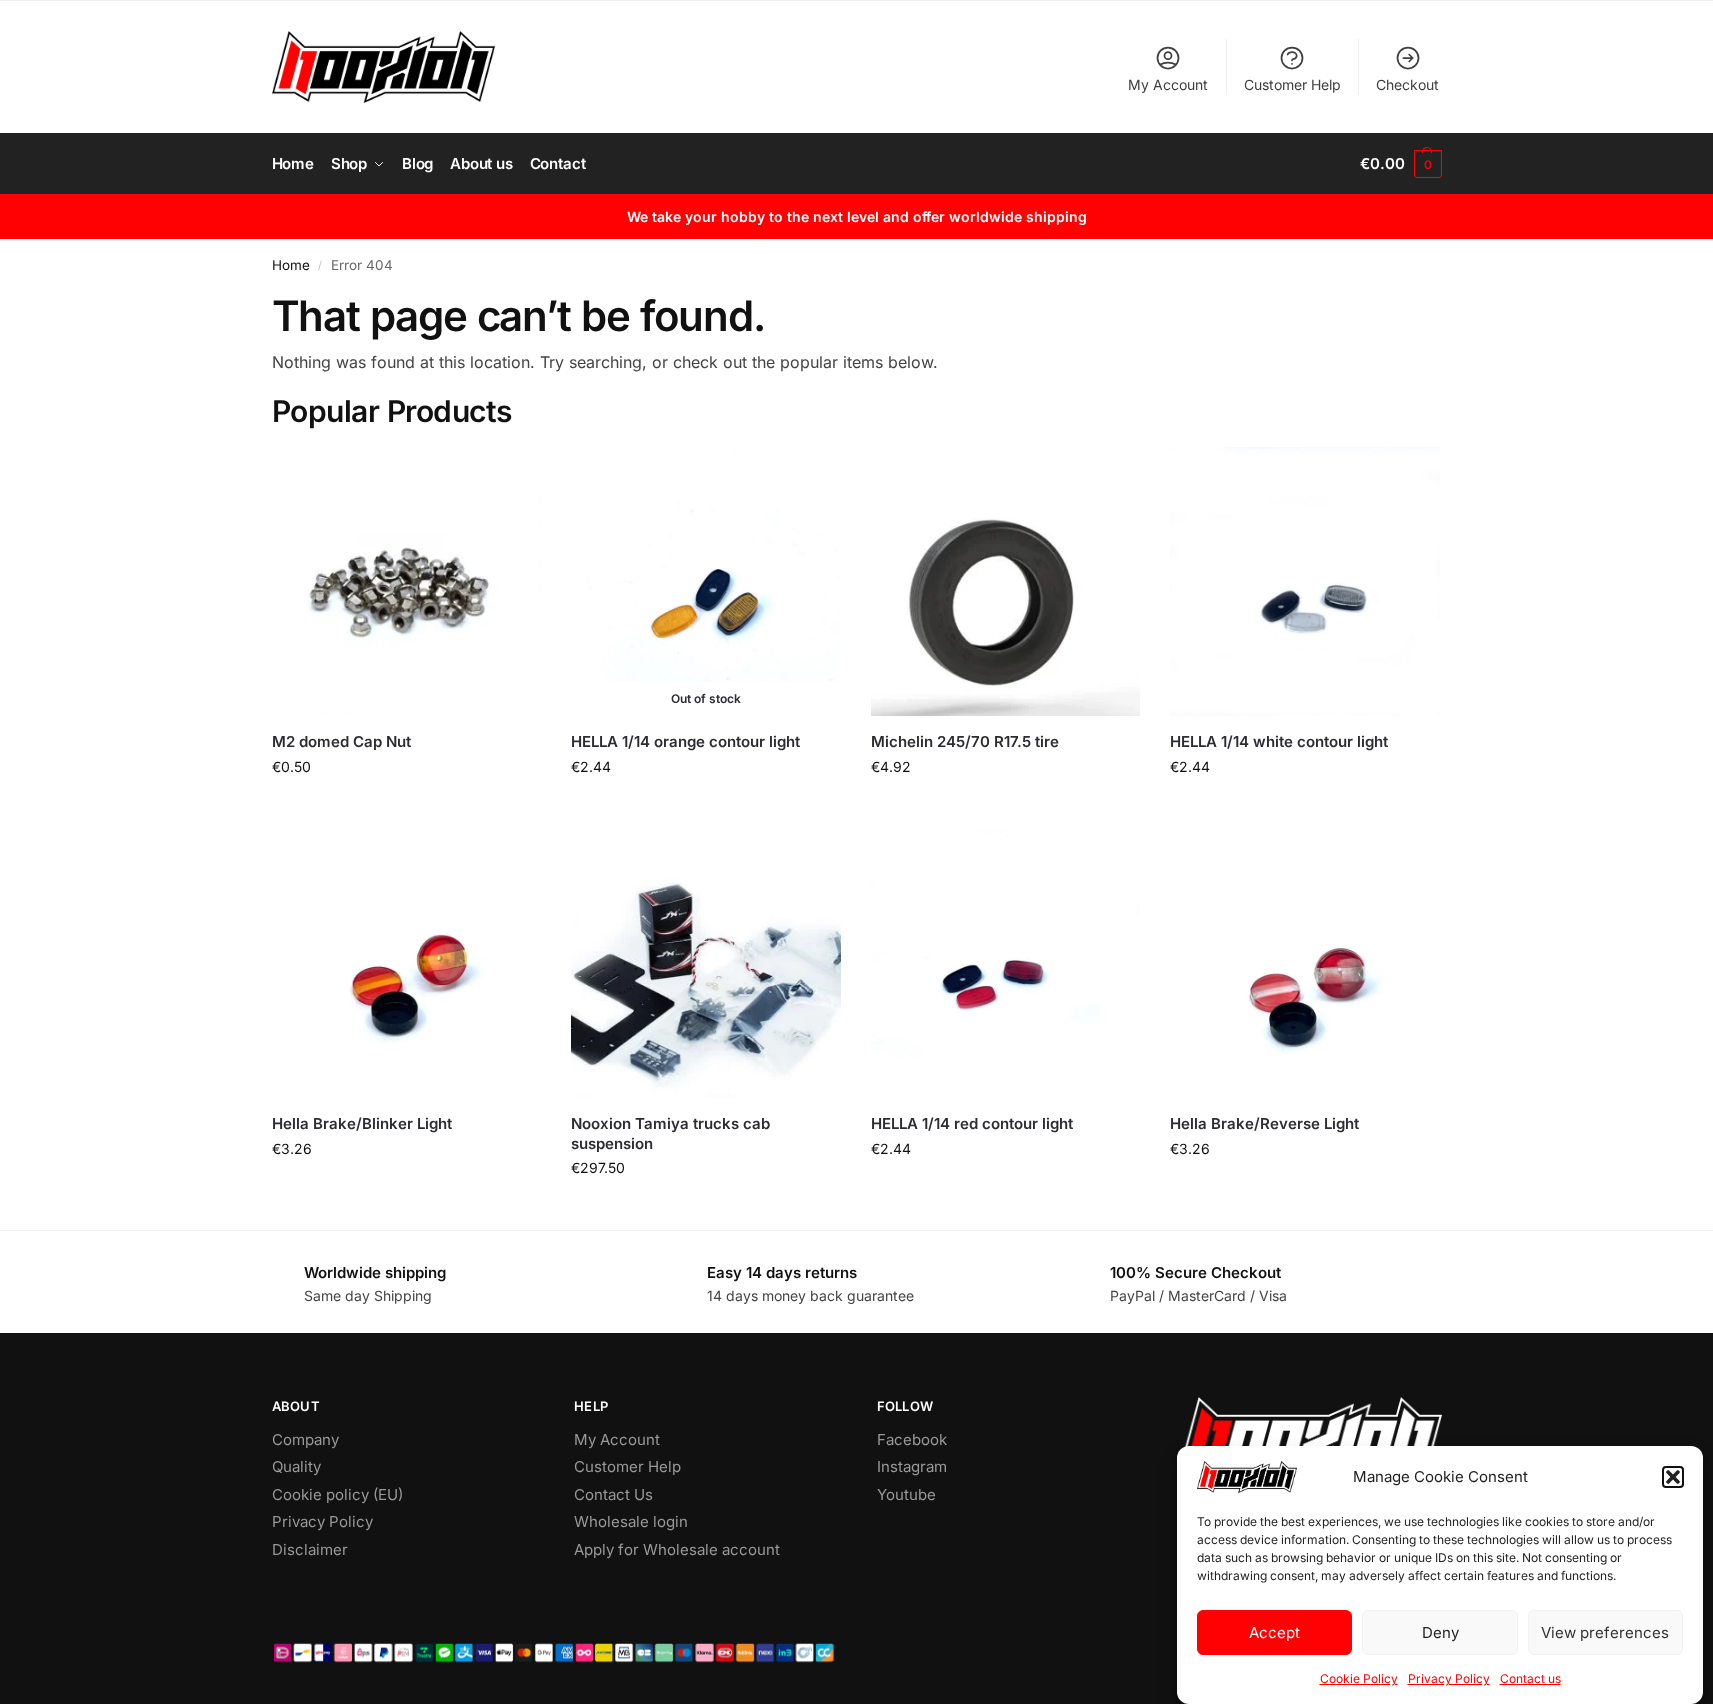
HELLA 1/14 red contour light (972, 1123)
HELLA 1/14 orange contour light (685, 741)
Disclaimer (310, 1549)
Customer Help (1292, 84)
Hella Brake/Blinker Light (362, 1123)
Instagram (912, 1466)
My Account (1168, 84)
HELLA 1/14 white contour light (1279, 741)
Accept (1274, 1632)
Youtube (906, 1494)
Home (291, 265)
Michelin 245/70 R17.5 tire (965, 741)
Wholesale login (631, 1521)
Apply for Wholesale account (677, 1549)
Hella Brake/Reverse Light (1264, 1123)
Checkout (1407, 84)
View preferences (1605, 1632)
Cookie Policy (1359, 1678)
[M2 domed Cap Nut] (407, 582)
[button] (1673, 1477)
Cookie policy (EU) (337, 1494)
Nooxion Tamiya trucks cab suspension (670, 1133)
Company (305, 1439)
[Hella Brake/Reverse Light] (1305, 964)
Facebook (912, 1439)
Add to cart (406, 808)
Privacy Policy (1449, 1678)
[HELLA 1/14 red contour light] (1006, 964)
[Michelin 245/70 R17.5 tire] (1006, 582)
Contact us (1530, 1678)
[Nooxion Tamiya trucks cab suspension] (706, 964)
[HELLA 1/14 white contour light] (1305, 582)
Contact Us (613, 1494)
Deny (1440, 1632)
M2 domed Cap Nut (341, 741)
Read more (706, 808)
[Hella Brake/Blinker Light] (407, 964)
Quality (296, 1466)
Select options (705, 1209)
